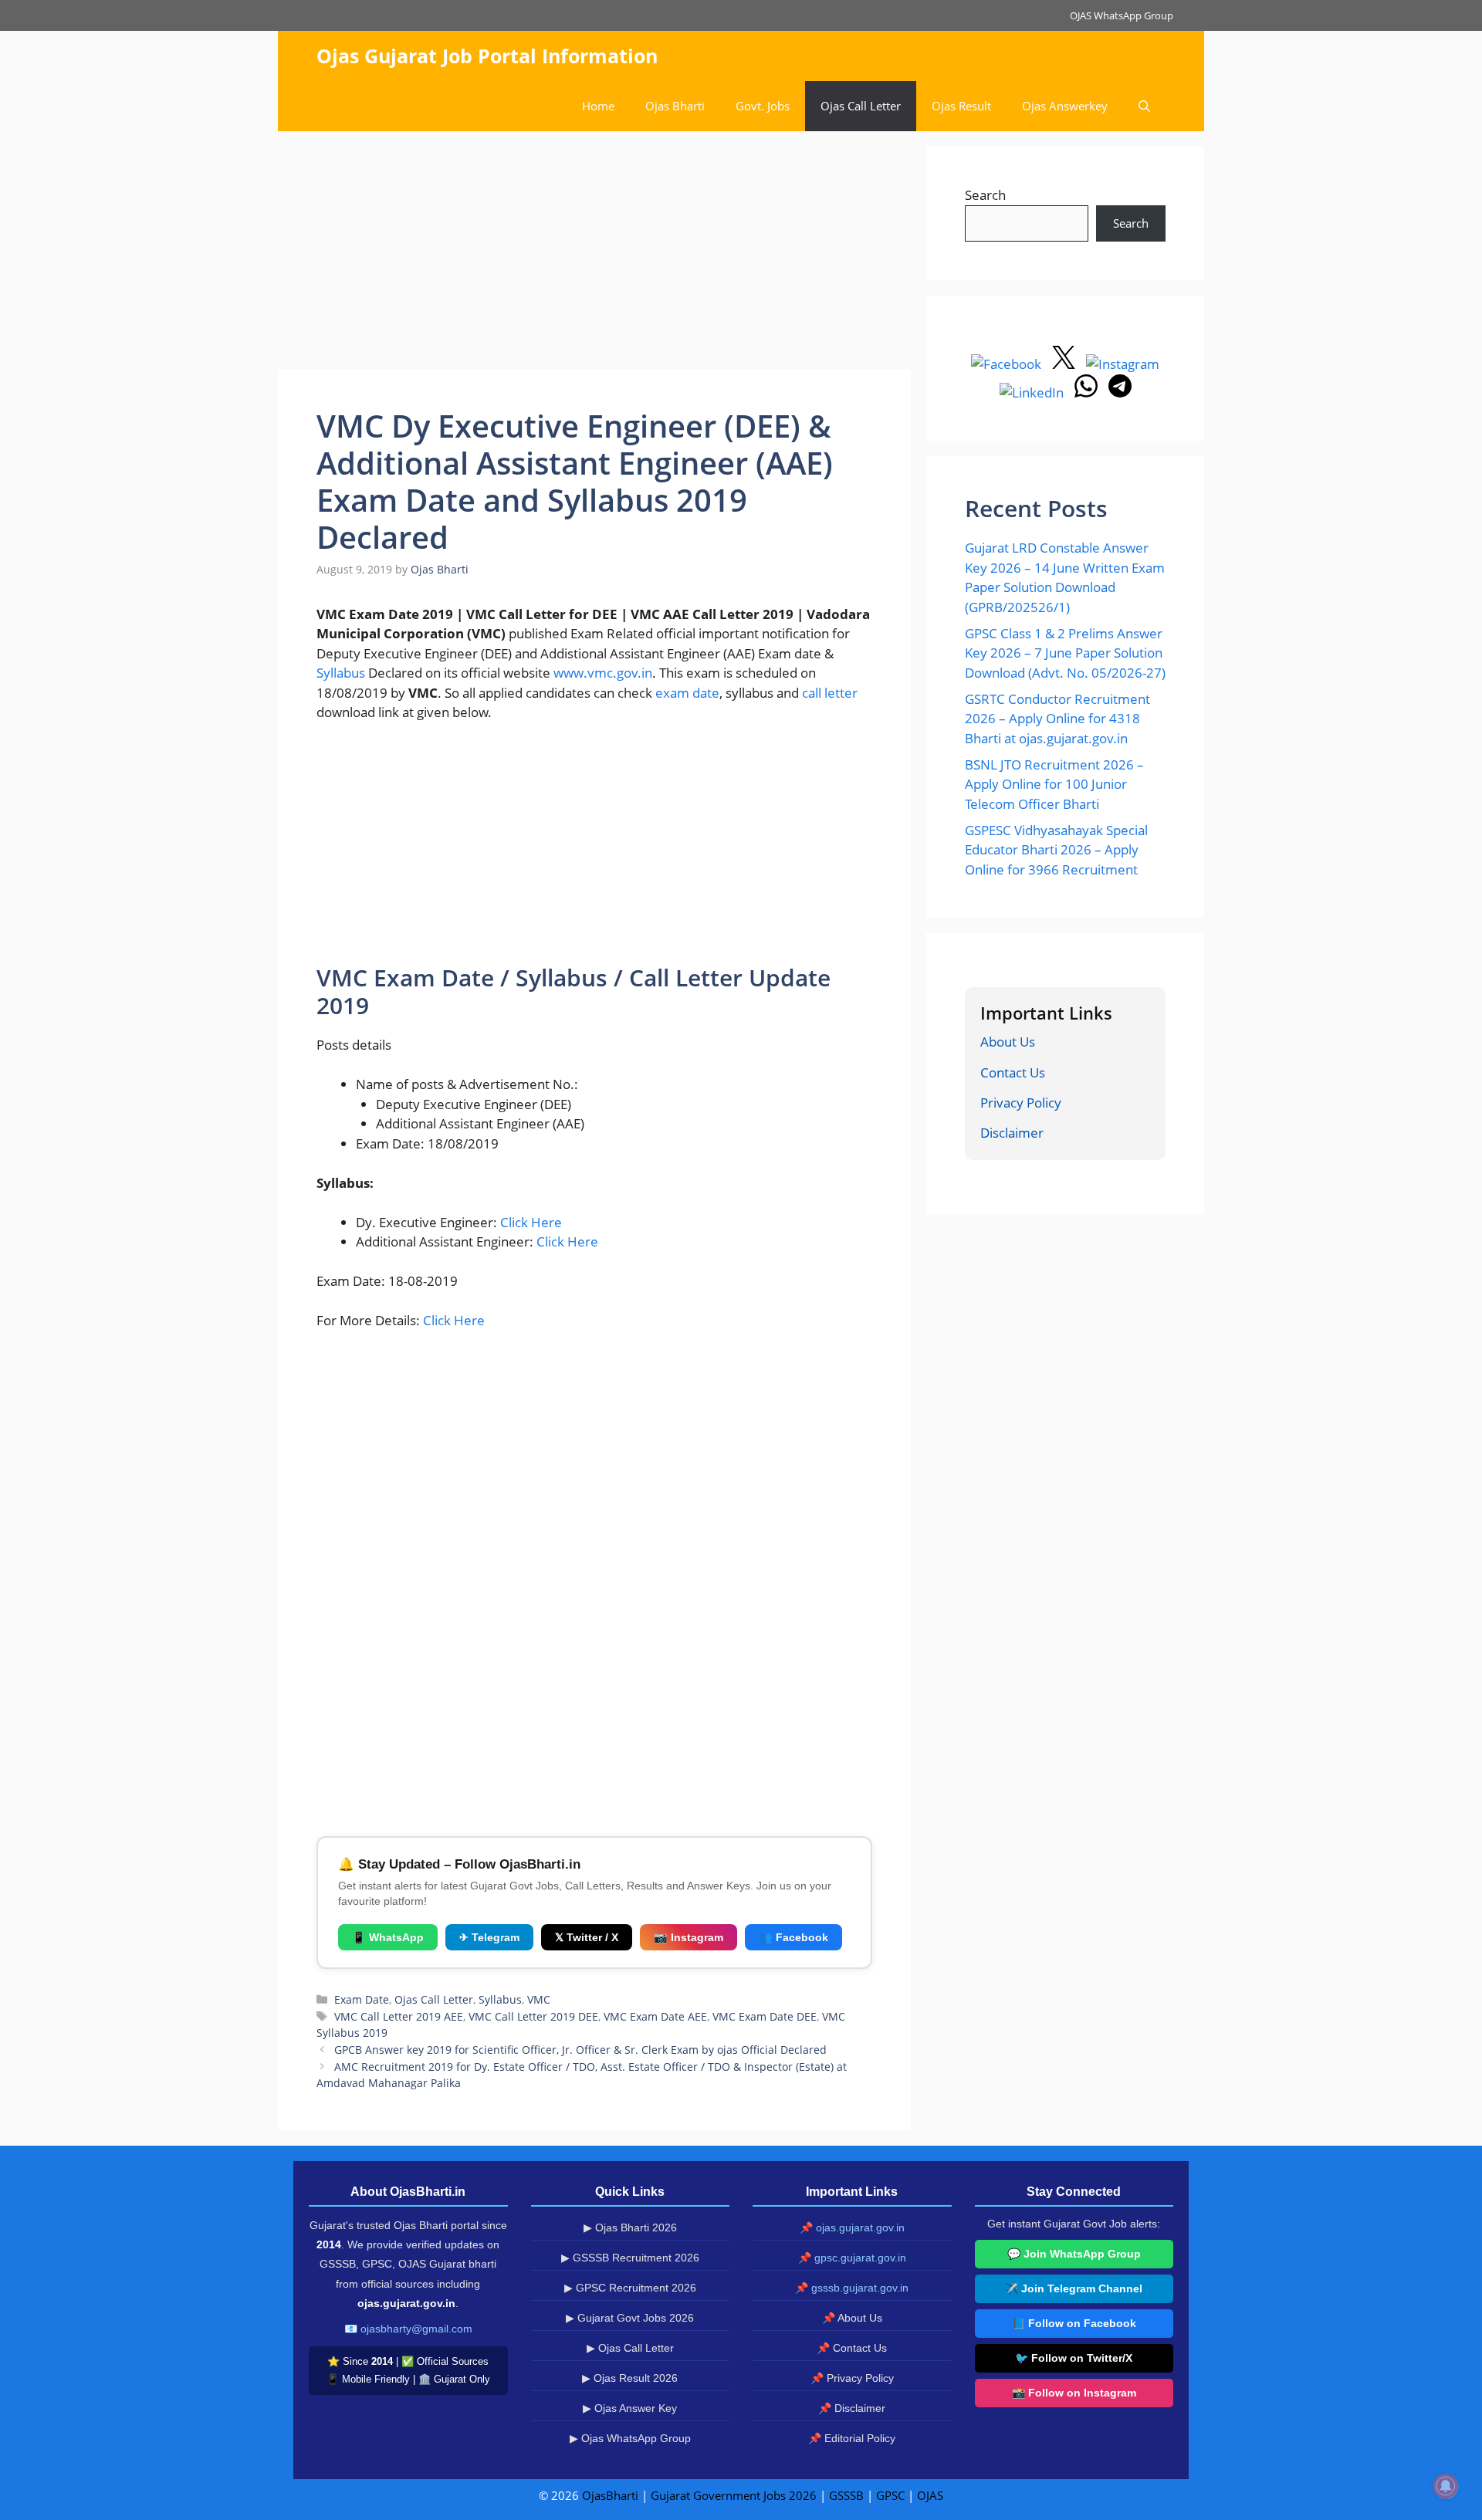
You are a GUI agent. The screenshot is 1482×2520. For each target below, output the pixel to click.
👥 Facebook (793, 1937)
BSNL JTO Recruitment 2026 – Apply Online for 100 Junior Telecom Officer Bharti (1054, 784)
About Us (1008, 1042)
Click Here (531, 1222)
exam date (687, 693)
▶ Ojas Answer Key (630, 2408)
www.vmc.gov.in (603, 673)
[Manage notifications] (1446, 2486)
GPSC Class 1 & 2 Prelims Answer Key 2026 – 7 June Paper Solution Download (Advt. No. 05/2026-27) (1065, 653)
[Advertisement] (594, 255)
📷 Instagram (689, 1937)
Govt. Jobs (763, 106)
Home (598, 106)
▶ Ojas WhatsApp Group (630, 2438)
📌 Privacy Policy (852, 2378)
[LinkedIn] (1033, 392)
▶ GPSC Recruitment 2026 (630, 2288)
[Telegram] (1120, 392)
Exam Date (362, 1999)
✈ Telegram (489, 1937)
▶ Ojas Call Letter (630, 2348)
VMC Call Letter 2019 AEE (399, 2016)
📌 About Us (852, 2318)
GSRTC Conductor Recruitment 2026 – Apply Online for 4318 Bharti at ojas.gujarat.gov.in (1057, 719)
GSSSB (846, 2495)
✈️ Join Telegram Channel (1074, 2288)
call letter (830, 693)
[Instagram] (1123, 364)
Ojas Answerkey (1065, 106)
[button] (1144, 106)
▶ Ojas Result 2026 (630, 2378)
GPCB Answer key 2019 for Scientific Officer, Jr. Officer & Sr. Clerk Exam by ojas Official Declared (580, 2050)
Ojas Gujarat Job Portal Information (487, 56)
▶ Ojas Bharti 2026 (630, 2227)
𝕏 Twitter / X (587, 1937)
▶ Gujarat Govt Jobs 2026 (630, 2318)
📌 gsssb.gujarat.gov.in (852, 2288)
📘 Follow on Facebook (1074, 2323)
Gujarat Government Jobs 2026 (734, 2495)
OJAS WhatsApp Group (1122, 15)
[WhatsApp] (1088, 392)
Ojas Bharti (675, 106)
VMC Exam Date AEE (655, 2016)
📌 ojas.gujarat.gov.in (852, 2227)
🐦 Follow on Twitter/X (1074, 2358)
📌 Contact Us (852, 2348)
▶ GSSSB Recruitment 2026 (630, 2258)
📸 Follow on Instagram (1074, 2393)
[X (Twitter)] (1065, 364)
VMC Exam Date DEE (765, 2016)
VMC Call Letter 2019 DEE (533, 2016)
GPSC (890, 2495)
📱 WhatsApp (388, 1937)
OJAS (930, 2495)
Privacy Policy (1021, 1103)
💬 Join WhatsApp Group (1074, 2254)
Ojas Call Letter (861, 106)
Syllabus (341, 673)
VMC (539, 1999)
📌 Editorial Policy (852, 2438)
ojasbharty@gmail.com (416, 2329)
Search (985, 195)
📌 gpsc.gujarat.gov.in (852, 2258)
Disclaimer (1012, 1133)
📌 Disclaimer (852, 2408)
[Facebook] (1008, 364)
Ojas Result (961, 106)
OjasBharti (610, 2495)
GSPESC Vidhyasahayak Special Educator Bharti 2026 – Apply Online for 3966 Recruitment (1056, 850)
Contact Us (1013, 1072)
